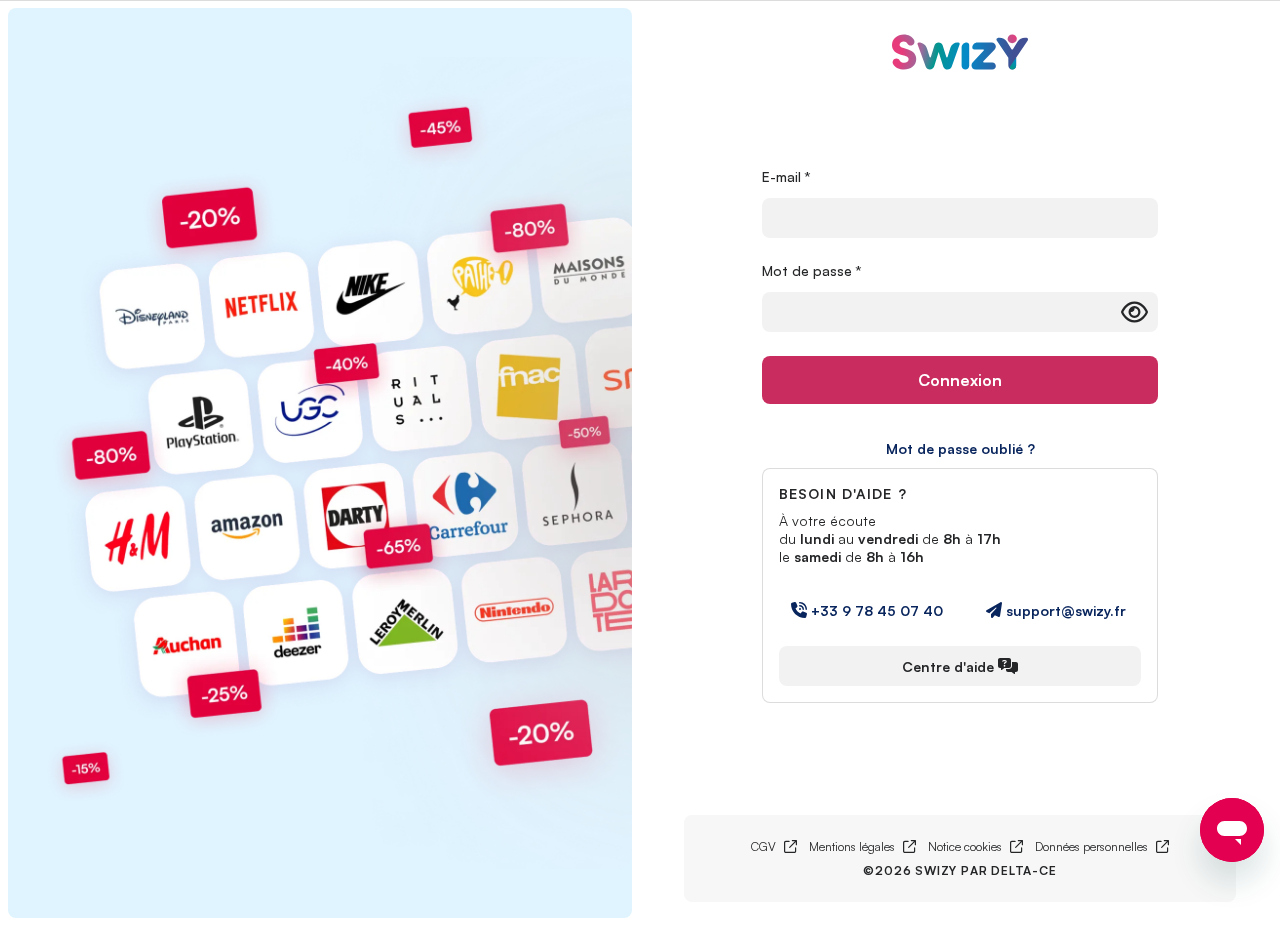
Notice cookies (975, 846)
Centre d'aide (948, 666)
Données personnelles (1102, 846)
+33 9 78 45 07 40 (877, 610)
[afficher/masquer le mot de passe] (1134, 312)
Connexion (960, 380)
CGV (774, 846)
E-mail (786, 176)
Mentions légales (862, 846)
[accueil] (960, 55)
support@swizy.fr (1066, 610)
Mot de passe (812, 270)
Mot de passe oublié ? (960, 448)
